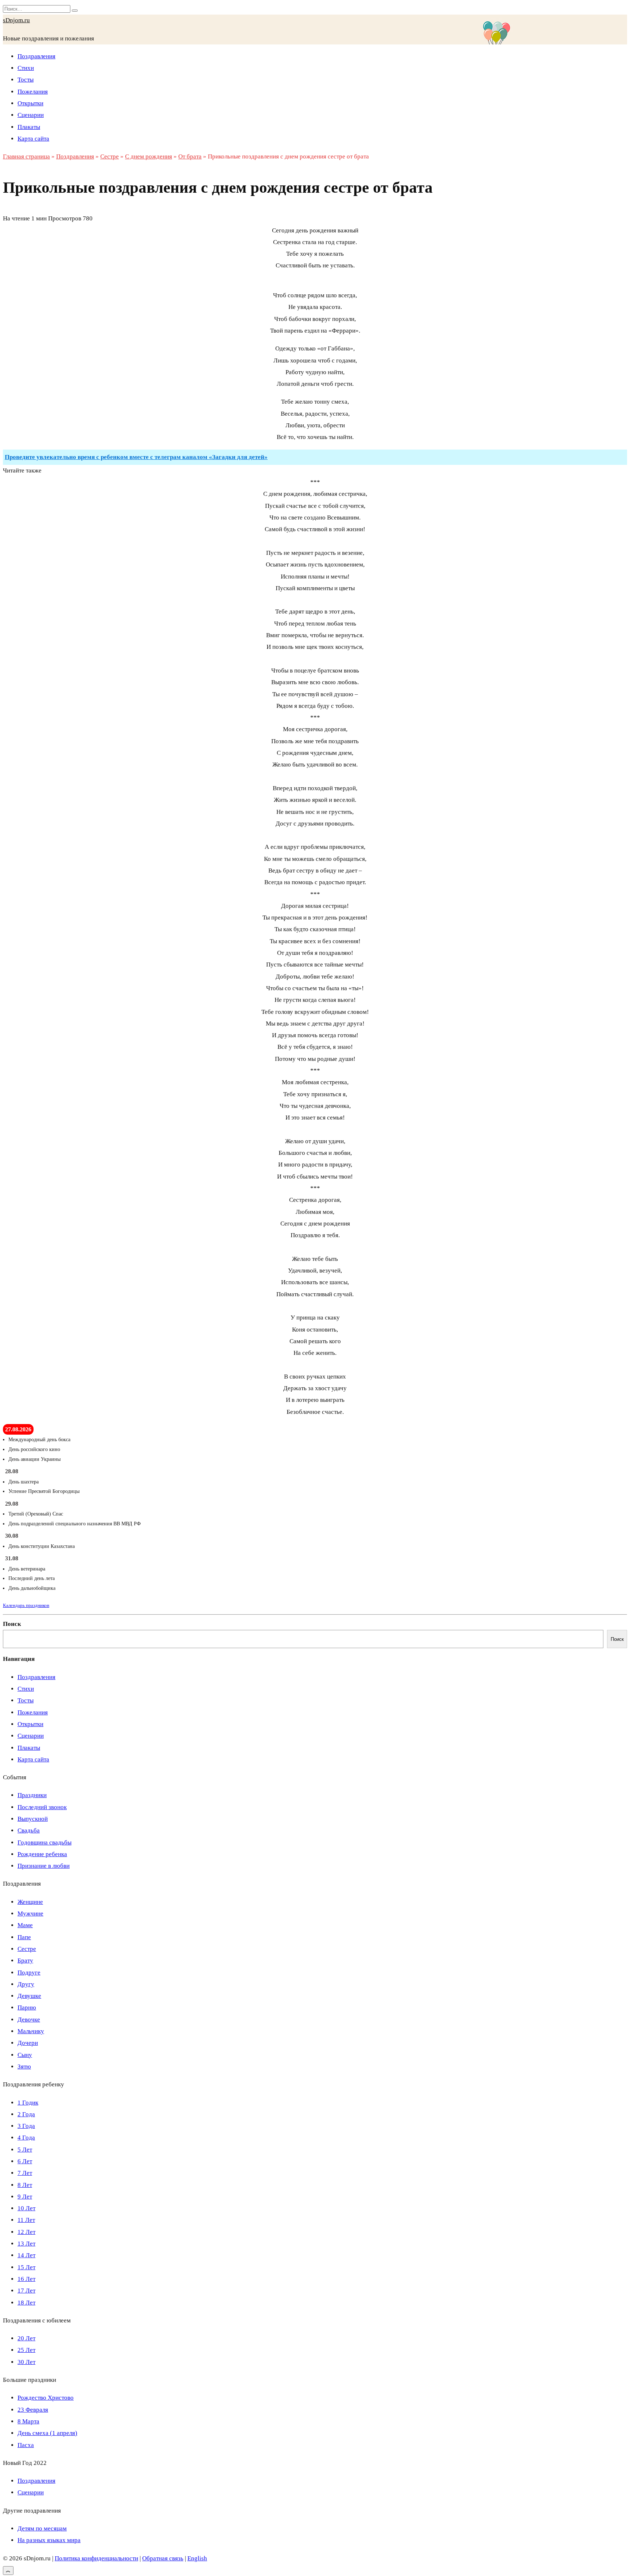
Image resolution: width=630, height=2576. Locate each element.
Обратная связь (163, 2558)
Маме (25, 1925)
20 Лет (26, 2338)
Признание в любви (44, 1866)
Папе (24, 1937)
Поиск (12, 1624)
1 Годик (28, 2103)
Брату (25, 1961)
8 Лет (25, 2185)
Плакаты (29, 127)
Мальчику (31, 2031)
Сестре (27, 1949)
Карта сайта (33, 139)
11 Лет (26, 2220)
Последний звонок (42, 1807)
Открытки (30, 103)
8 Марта (28, 2421)
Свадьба (29, 1830)
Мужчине (30, 1914)
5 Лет (25, 2150)
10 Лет (26, 2208)
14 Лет (26, 2255)
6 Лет (25, 2161)
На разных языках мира (49, 2540)
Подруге (29, 1973)
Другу (26, 1984)
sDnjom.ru (16, 20)
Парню (27, 2008)
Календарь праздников (26, 1605)
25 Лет (26, 2350)
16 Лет (26, 2279)
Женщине (30, 1902)
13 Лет (26, 2244)
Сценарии (31, 115)
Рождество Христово (46, 2398)
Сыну (25, 2055)
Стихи (26, 68)
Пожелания (33, 92)
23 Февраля (33, 2410)
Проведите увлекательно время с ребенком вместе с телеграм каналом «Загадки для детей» (136, 457)
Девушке (29, 1996)
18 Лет (26, 2303)
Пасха (26, 2445)
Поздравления (36, 56)
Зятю (24, 2067)
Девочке (29, 2020)
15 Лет (26, 2267)
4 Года (26, 2138)
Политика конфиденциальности (96, 2558)
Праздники (32, 1795)
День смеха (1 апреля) (47, 2433)
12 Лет (26, 2232)
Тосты (26, 80)
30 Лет (26, 2362)
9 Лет (25, 2197)
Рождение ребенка (42, 1854)
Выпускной (33, 1819)
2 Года (26, 2114)
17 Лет (26, 2291)
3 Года (26, 2126)
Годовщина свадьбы (44, 1842)
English (197, 2558)
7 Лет (25, 2173)
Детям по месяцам (42, 2528)
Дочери (28, 2043)
